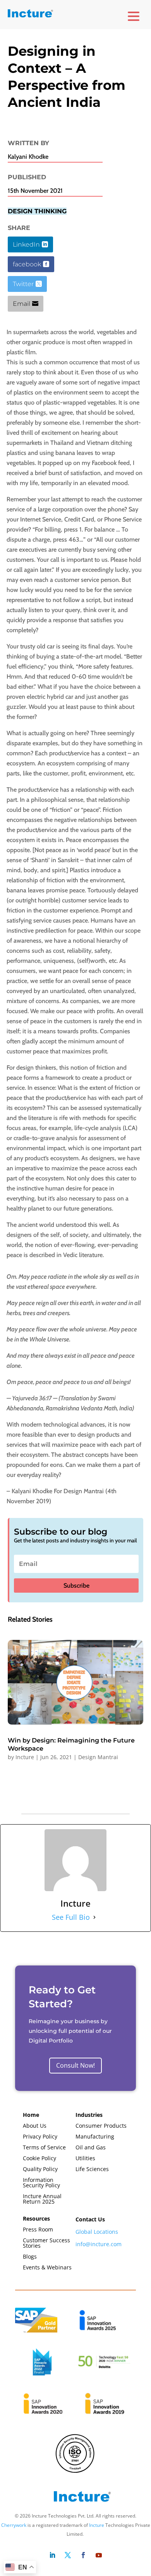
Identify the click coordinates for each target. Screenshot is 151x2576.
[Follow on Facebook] (83, 2555)
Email (21, 304)
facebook (27, 264)
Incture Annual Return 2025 (42, 2199)
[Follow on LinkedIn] (52, 2555)
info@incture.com (99, 2244)
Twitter (23, 284)
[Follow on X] (68, 2555)
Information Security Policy (41, 2182)
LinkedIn (26, 244)
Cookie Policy (39, 2158)
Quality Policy (40, 2169)
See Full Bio (71, 1917)
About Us (35, 2126)
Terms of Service (44, 2147)
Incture (25, 1757)
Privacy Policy (40, 2136)
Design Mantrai (98, 1757)
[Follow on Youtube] (99, 2555)
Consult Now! (75, 2065)
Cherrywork (14, 2525)
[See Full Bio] (94, 1917)
